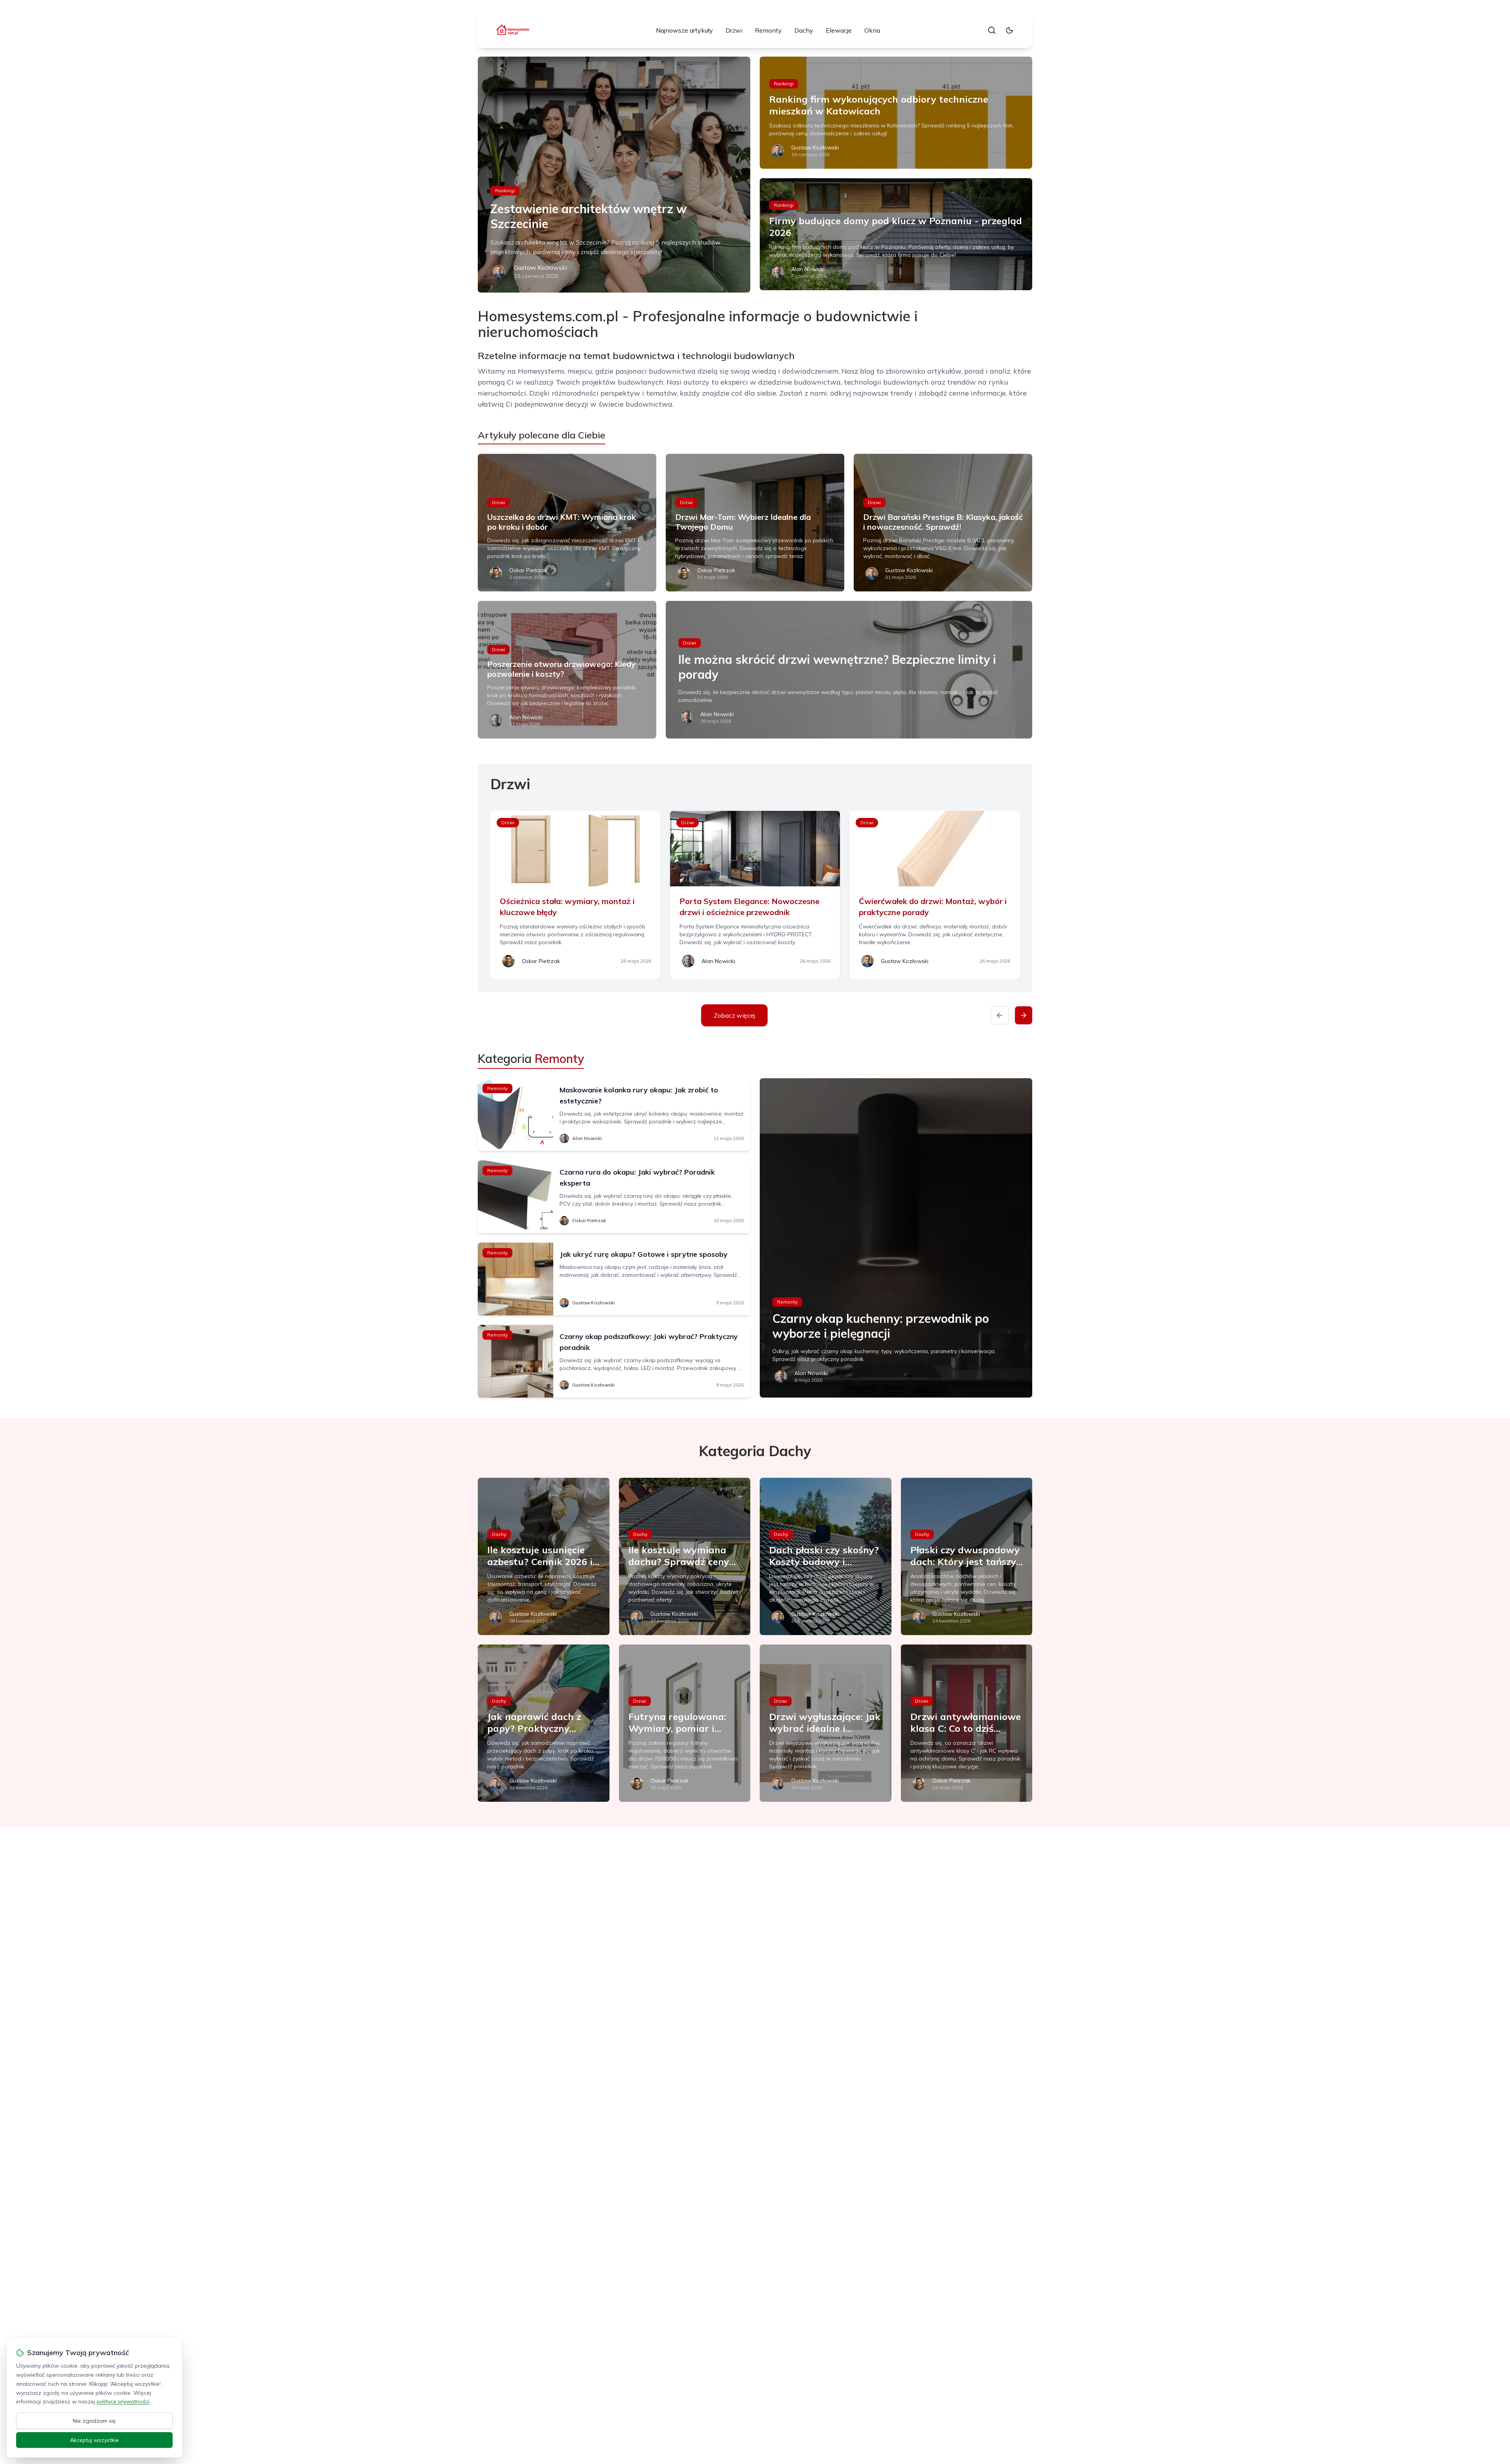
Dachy (804, 30)
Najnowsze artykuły (684, 30)
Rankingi (505, 191)
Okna (872, 30)
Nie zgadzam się (94, 2421)
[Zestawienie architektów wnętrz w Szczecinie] (614, 175)
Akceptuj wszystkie (94, 2440)
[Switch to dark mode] (1009, 30)
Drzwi (734, 30)
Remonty (768, 30)
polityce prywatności (123, 2401)
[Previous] (1000, 1015)
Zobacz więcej (734, 1015)
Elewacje (839, 30)
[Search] (992, 30)
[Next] (1024, 1015)
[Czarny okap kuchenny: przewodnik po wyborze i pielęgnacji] (896, 1238)
